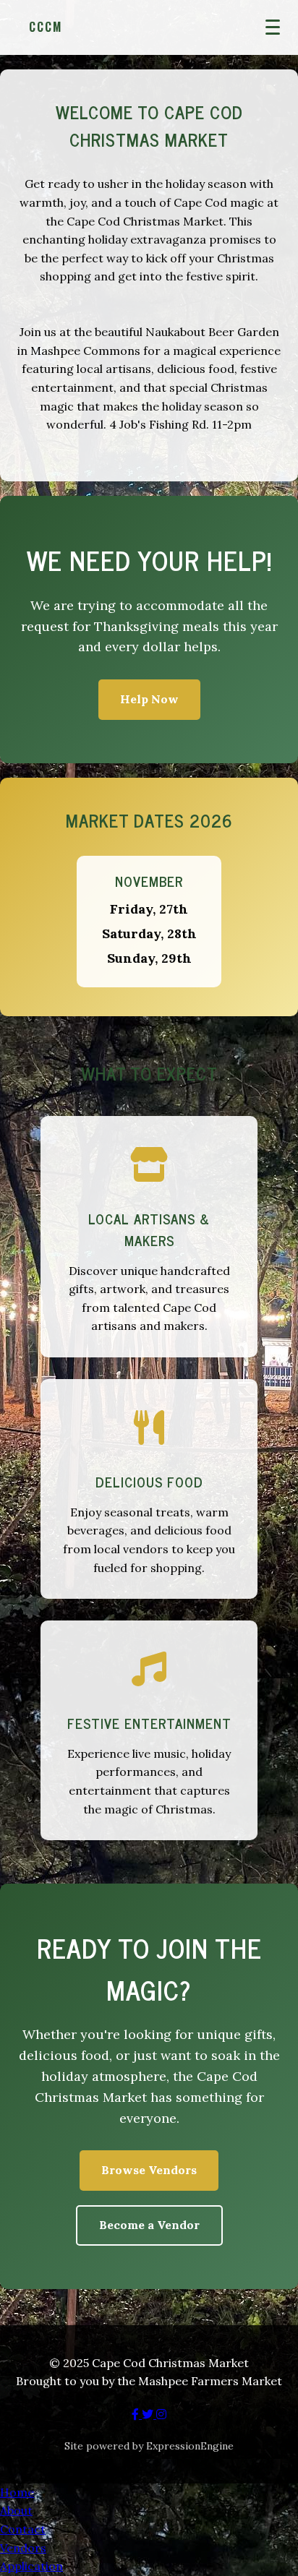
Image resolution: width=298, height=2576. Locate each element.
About (16, 2510)
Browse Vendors (149, 2170)
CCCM (46, 27)
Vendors (23, 2548)
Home (17, 2492)
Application (31, 2566)
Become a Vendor (149, 2225)
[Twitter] (149, 2414)
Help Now (149, 699)
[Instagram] (161, 2414)
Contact (23, 2529)
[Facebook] (137, 2414)
